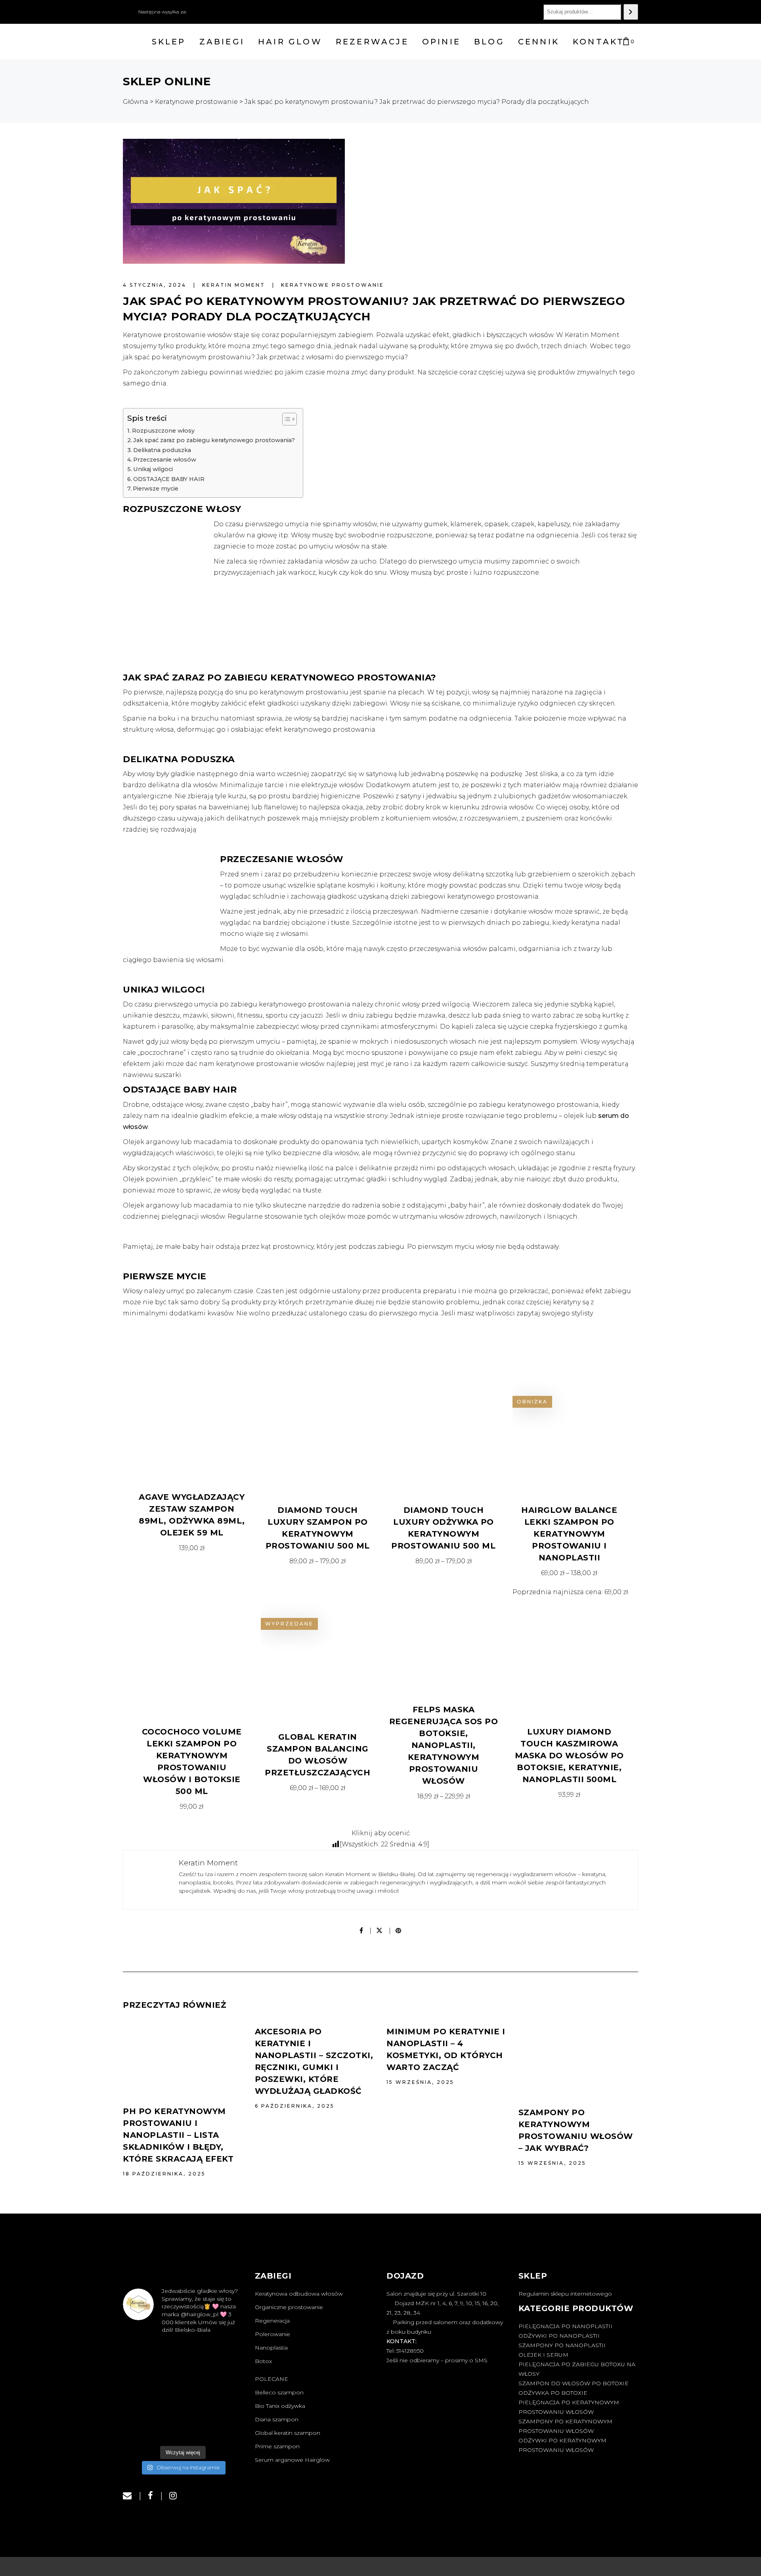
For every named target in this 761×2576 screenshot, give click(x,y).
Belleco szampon (279, 2392)
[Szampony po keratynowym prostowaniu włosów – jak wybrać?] (578, 2060)
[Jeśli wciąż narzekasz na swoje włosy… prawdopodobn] (183, 2404)
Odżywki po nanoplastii (559, 2336)
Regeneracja (272, 2321)
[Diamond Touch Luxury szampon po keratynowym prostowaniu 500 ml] (318, 1437)
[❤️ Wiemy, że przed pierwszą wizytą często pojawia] (183, 2354)
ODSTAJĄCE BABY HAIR (169, 479)
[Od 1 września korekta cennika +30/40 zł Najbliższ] (141, 2429)
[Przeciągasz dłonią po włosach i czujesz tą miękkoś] (141, 2354)
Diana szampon (277, 2419)
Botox (263, 2361)
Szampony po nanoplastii (562, 2345)
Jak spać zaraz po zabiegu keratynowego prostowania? (214, 440)
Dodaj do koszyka (192, 1548)
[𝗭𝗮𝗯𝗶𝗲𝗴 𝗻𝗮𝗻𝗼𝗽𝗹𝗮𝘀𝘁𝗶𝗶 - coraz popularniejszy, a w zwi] (224, 2404)
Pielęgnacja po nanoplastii (565, 2326)
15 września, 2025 (420, 2082)
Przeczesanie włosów (165, 460)
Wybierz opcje (318, 1561)
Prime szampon (277, 2446)
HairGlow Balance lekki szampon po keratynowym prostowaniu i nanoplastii (569, 1534)
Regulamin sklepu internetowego (565, 2294)
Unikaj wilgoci (153, 469)
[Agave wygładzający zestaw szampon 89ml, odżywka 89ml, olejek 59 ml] (192, 1431)
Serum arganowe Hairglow (292, 2460)
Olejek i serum (543, 2355)
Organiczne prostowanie (289, 2307)
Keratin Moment (235, 285)
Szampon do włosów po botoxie (574, 2383)
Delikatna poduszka (162, 450)
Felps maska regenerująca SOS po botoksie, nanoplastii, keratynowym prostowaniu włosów (444, 1745)
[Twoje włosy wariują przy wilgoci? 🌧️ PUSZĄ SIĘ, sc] (183, 2379)
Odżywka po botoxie (553, 2393)
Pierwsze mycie (156, 489)
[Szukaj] (631, 12)
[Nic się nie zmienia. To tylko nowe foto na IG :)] (183, 2429)
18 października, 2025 (164, 2174)
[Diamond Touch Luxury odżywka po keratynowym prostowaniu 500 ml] (444, 1437)
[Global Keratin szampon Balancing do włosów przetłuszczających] (309, 1662)
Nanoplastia (271, 2348)
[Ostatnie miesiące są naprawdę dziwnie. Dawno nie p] (224, 2429)
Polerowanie (272, 2334)
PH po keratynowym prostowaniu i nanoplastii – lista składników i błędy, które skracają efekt (178, 2135)
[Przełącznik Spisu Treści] (286, 419)
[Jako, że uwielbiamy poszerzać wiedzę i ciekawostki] (224, 2379)
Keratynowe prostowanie (333, 285)
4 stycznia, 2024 (156, 285)
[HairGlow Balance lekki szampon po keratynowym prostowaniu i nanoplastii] (570, 1437)
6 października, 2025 (295, 2106)
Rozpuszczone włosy (163, 431)
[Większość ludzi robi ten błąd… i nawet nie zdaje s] (141, 2404)
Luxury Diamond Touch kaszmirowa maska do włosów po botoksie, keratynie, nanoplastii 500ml (569, 1756)
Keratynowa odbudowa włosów (299, 2294)
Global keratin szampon (288, 2433)
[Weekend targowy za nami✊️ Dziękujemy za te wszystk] (141, 2379)
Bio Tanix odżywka (280, 2406)
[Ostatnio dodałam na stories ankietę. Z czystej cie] (224, 2354)
